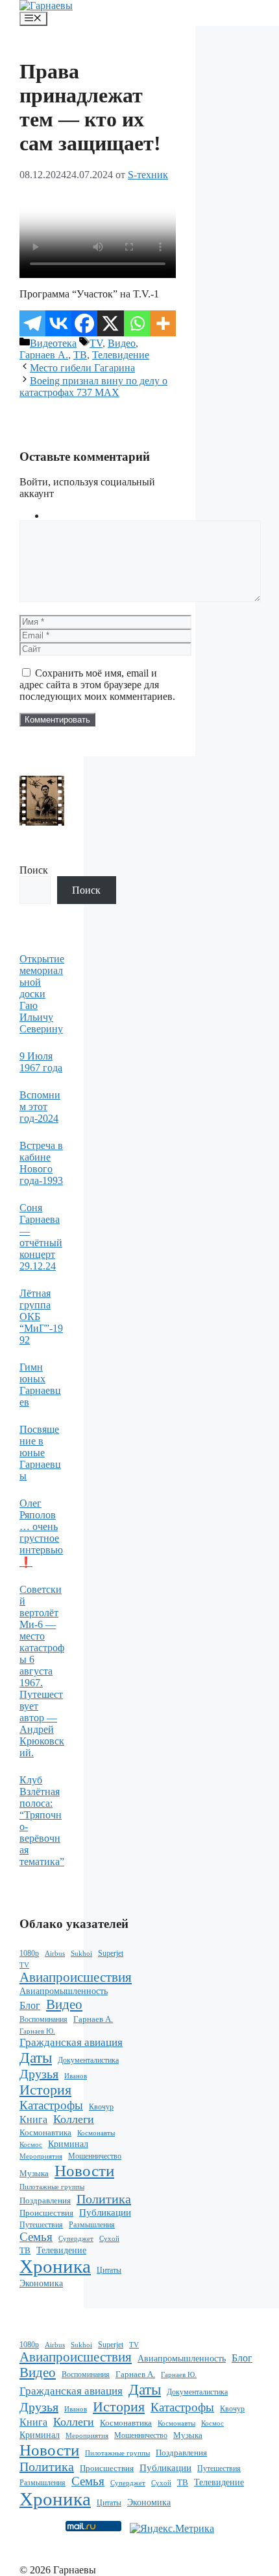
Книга (33, 2119)
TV (96, 343)
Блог (30, 2005)
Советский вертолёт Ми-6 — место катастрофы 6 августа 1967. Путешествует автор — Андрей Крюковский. (42, 1671)
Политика (104, 2199)
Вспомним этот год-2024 (40, 1107)
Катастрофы (51, 2105)
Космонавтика (45, 2133)
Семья (36, 2237)
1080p (29, 1953)
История (45, 2090)
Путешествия (41, 2225)
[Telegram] (32, 323)
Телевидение (121, 355)
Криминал (68, 2144)
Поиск (34, 870)
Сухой (109, 2239)
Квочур (101, 2107)
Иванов (76, 2076)
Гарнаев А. (44, 355)
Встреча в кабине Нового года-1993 (41, 1163)
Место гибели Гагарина (82, 368)
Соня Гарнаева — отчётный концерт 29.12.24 (41, 1237)
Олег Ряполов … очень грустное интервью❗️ (41, 1533)
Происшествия (46, 2213)
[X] (110, 323)
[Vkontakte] (58, 323)
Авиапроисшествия (76, 1977)
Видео (122, 343)
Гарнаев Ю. (37, 2031)
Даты (36, 2058)
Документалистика (88, 2060)
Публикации (105, 2212)
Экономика (41, 2283)
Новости (84, 2170)
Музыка (34, 2173)
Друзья (39, 2074)
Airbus (55, 1954)
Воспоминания (43, 2019)
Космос (31, 2145)
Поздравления (45, 2201)
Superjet (111, 1953)
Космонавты (96, 2133)
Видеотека (53, 343)
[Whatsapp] (137, 323)
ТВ (80, 355)
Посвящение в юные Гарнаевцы (40, 1453)
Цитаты (109, 2270)
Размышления (92, 2225)
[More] (163, 323)
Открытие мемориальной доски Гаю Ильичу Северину (42, 994)
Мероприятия (41, 2156)
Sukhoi (81, 1953)
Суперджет (76, 2238)
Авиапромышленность (64, 1991)
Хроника (55, 2266)
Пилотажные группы (52, 2187)
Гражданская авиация (71, 2042)
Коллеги (74, 2119)
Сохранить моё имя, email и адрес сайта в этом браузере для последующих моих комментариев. (97, 685)
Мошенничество (95, 2156)
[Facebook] (84, 323)
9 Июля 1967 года (41, 1062)
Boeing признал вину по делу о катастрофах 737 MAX (93, 387)
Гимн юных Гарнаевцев (40, 1385)
